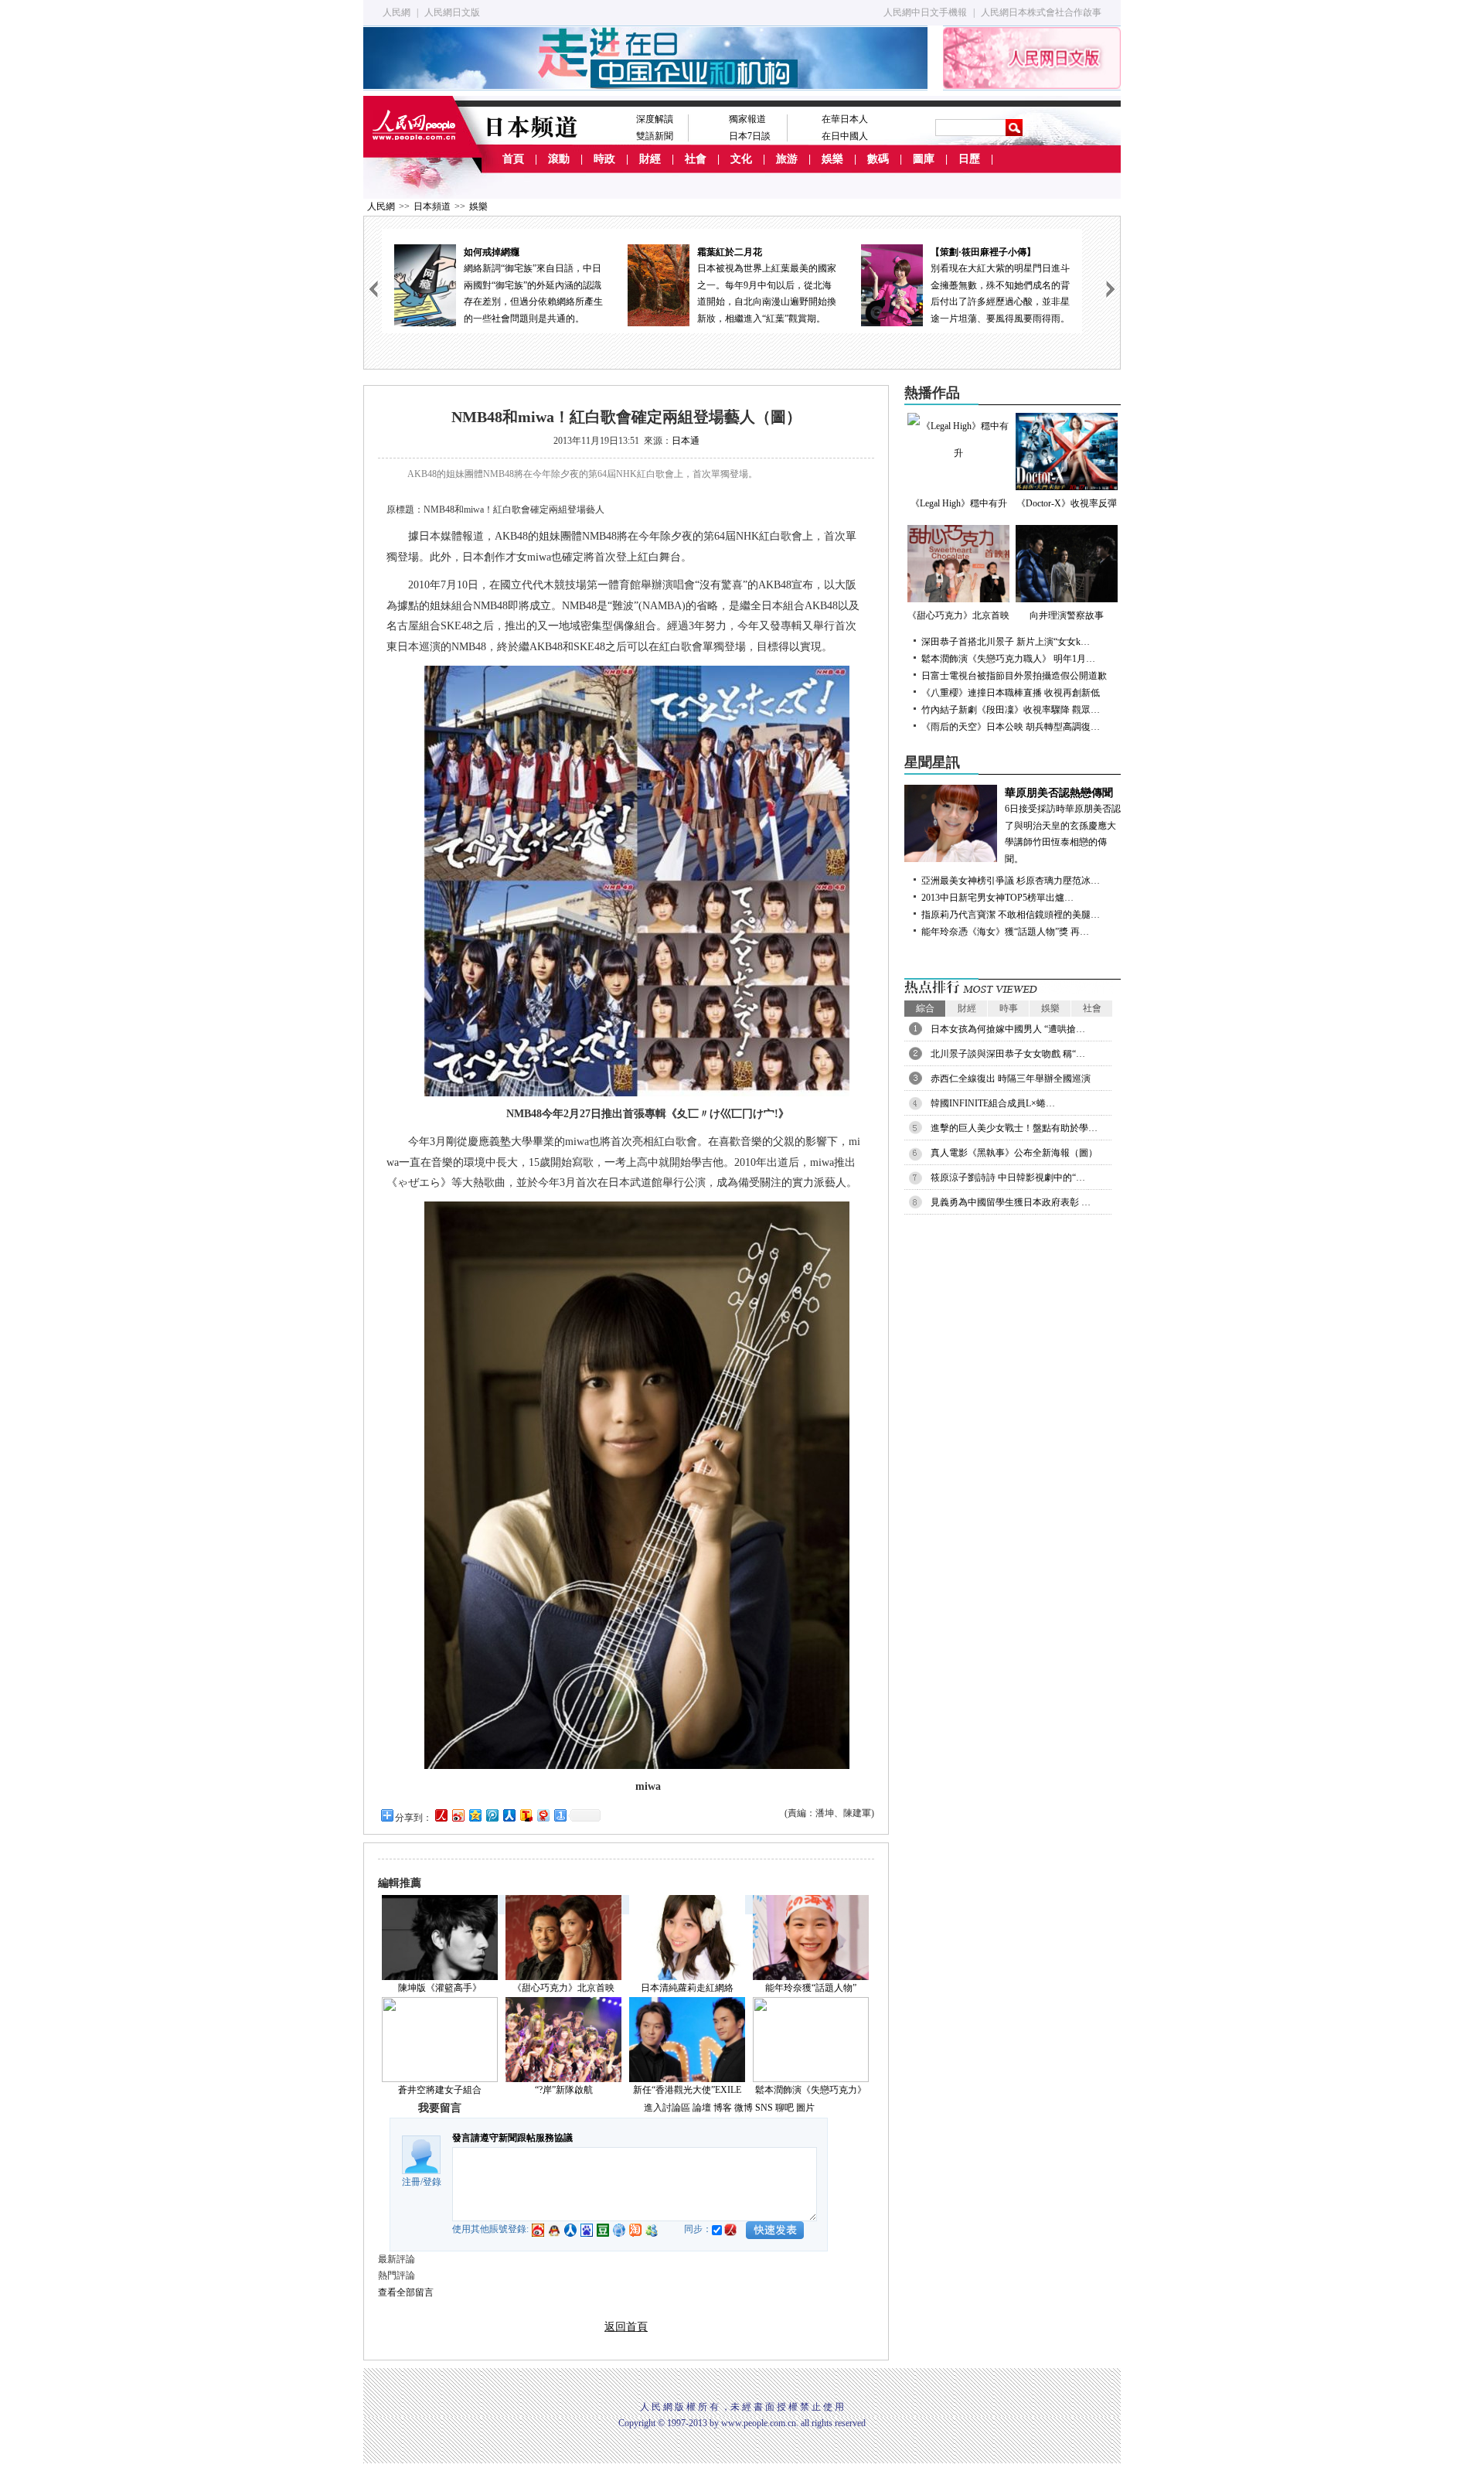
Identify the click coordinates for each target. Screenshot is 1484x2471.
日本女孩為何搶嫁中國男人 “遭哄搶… (1008, 1029)
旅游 (787, 159)
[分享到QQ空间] (475, 1815)
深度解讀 (655, 119)
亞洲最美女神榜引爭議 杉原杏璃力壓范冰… (1011, 881)
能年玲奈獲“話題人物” (811, 1988)
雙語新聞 (655, 136)
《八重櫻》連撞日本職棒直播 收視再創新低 (1011, 693)
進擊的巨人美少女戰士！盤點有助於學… (1014, 1128)
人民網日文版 (452, 12)
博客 (723, 2108)
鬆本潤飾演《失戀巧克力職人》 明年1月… (1008, 659)
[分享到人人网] (509, 1815)
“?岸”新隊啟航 (564, 2090)
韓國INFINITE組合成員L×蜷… (993, 1103)
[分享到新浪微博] (458, 1815)
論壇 (702, 2108)
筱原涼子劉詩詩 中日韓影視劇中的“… (1008, 1178)
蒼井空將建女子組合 (440, 2090)
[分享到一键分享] (560, 1815)
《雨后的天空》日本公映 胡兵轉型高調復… (1011, 727)
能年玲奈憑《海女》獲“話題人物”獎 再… (1005, 932)
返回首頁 (626, 2327)
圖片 (805, 2108)
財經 (650, 159)
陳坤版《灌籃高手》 (440, 1988)
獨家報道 (747, 119)
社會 (696, 159)
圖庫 (924, 159)
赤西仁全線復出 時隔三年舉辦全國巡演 (1011, 1079)
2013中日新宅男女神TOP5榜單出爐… (997, 898)
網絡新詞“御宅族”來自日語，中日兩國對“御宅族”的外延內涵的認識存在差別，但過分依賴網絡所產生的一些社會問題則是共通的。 (533, 285)
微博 (744, 2108)
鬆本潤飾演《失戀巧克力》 (811, 2090)
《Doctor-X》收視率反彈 (1067, 503)
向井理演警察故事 (1067, 615)
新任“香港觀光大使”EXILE (687, 2090)
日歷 (969, 159)
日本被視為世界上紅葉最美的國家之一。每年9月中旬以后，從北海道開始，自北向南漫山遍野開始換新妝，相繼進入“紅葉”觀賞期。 (767, 285)
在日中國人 (845, 136)
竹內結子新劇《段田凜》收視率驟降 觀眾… (1011, 710)
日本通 (686, 441)
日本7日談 (750, 136)
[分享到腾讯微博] (492, 1815)
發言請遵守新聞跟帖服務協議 (512, 2138)
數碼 (878, 159)
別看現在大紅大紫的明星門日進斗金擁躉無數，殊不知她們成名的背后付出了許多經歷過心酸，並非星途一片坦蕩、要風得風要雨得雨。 (1000, 285)
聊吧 (785, 2108)
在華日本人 (845, 119)
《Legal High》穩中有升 (959, 503)
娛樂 (832, 159)
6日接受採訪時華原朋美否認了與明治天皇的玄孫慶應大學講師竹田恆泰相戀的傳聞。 (1063, 826)
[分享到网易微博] (543, 1815)
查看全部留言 (406, 2292)
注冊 (411, 2182)
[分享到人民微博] (441, 1815)
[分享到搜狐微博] (526, 1815)
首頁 (513, 159)
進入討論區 (667, 2108)
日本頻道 (432, 206)
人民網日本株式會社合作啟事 (1041, 12)
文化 (741, 159)
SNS (764, 2108)
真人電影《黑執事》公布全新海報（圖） (1014, 1153)
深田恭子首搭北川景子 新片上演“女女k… (1006, 642)
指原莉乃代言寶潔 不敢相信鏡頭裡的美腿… (1011, 915)
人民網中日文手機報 (925, 12)
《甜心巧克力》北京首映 (563, 1988)
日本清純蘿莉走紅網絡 (687, 1988)
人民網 (397, 12)
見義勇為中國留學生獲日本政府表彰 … (1011, 1202)
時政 (604, 159)
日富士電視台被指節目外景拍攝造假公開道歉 (1014, 676)
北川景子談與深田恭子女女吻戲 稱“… (1008, 1054)
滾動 (559, 159)
